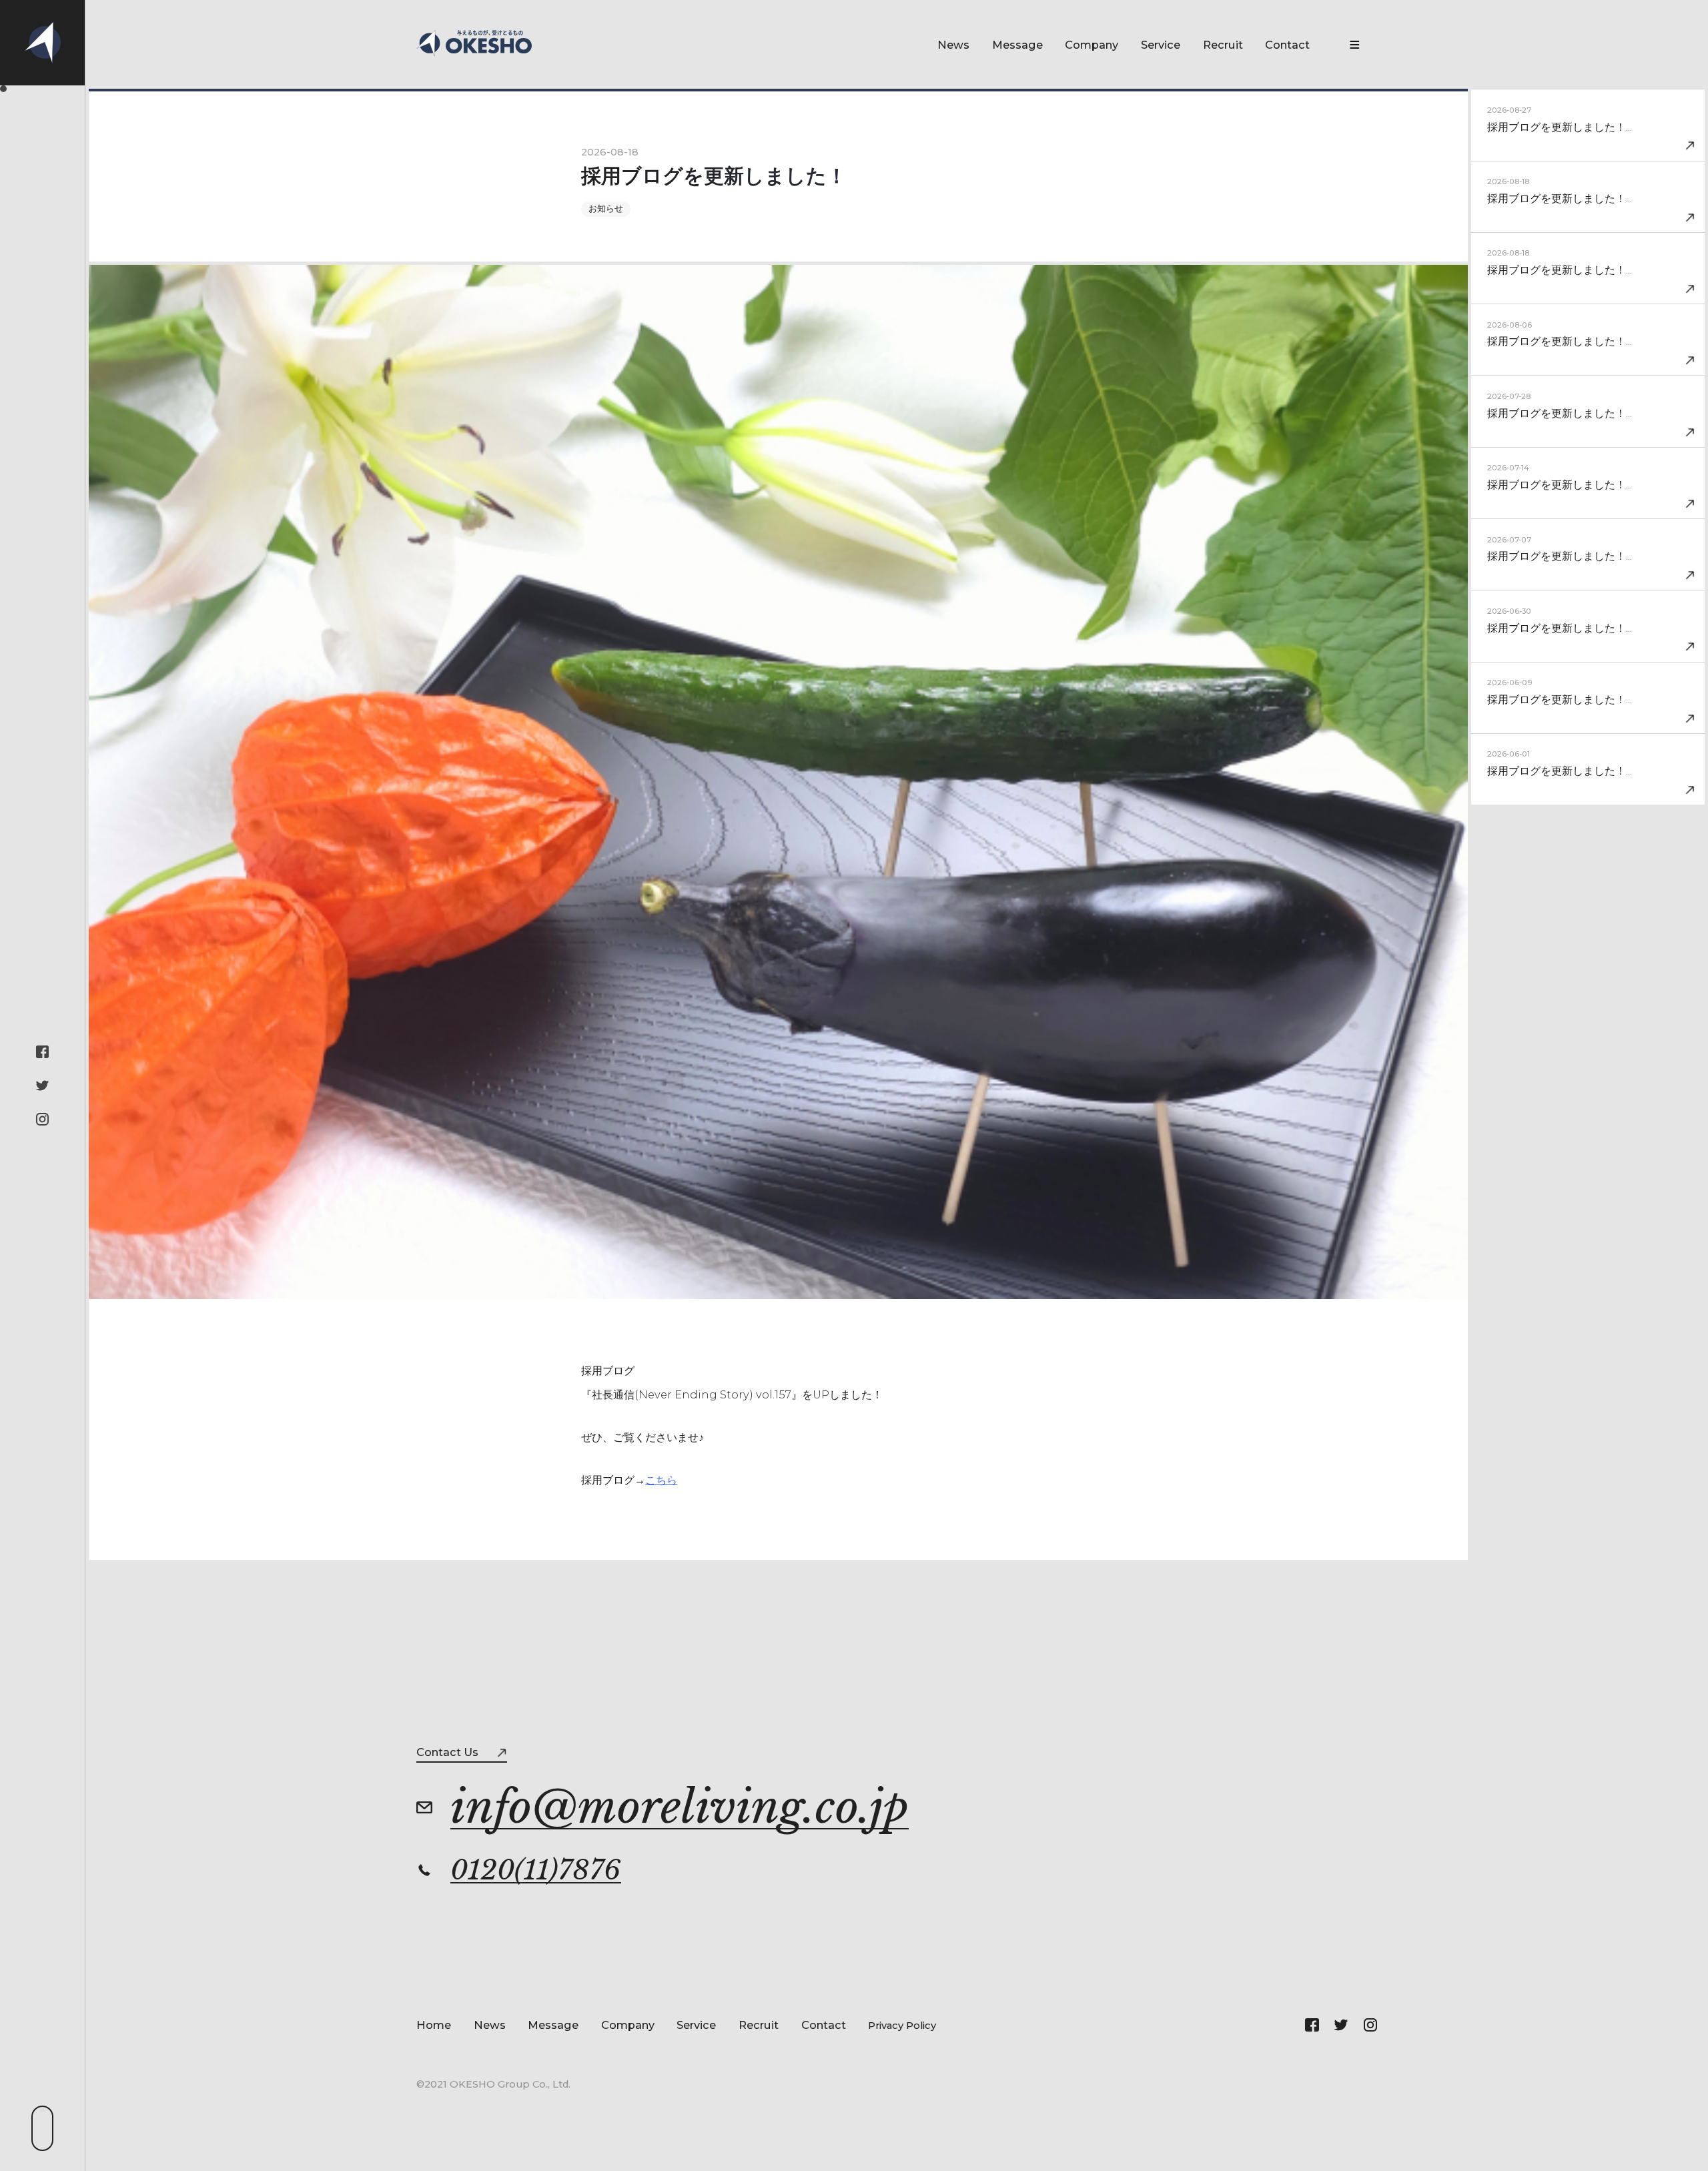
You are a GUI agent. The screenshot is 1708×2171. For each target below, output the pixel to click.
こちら (661, 1480)
